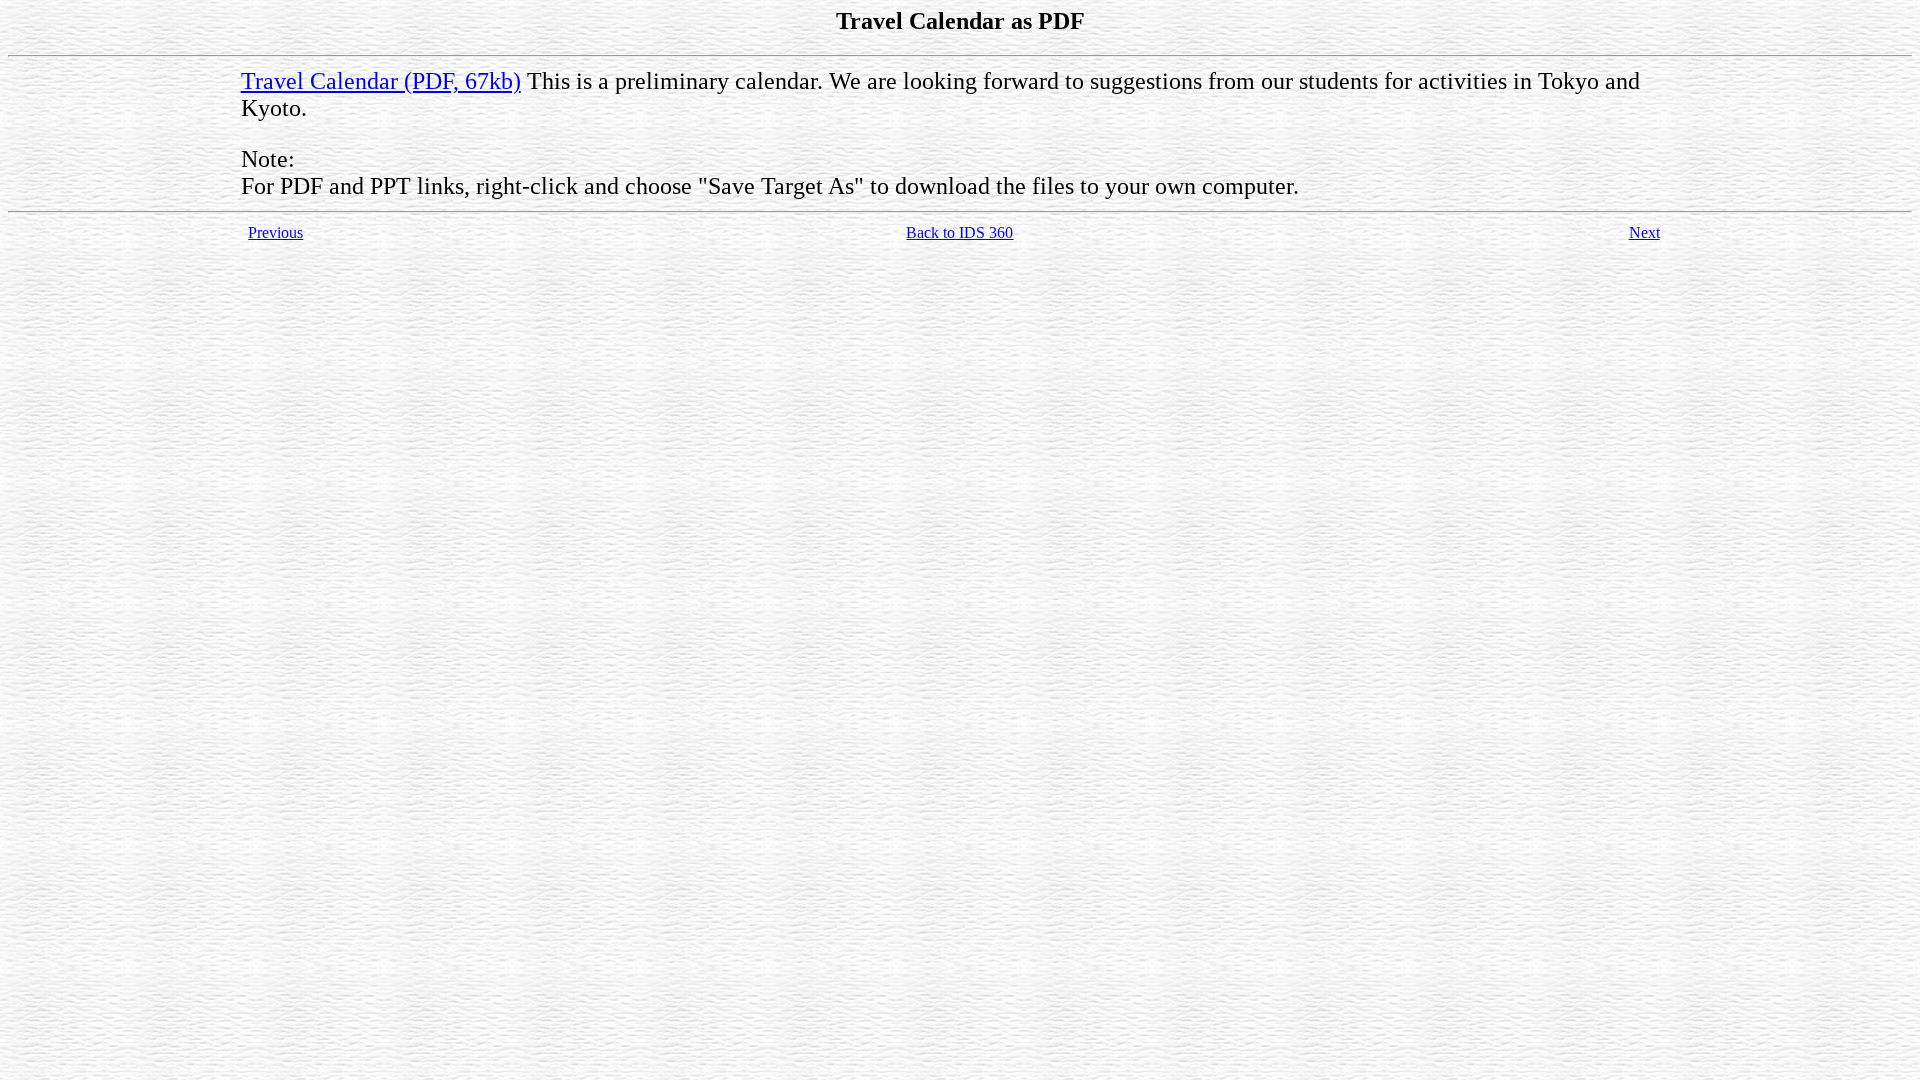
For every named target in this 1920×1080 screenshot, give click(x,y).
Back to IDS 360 (959, 232)
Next (1644, 232)
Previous (275, 232)
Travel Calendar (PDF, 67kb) (381, 81)
